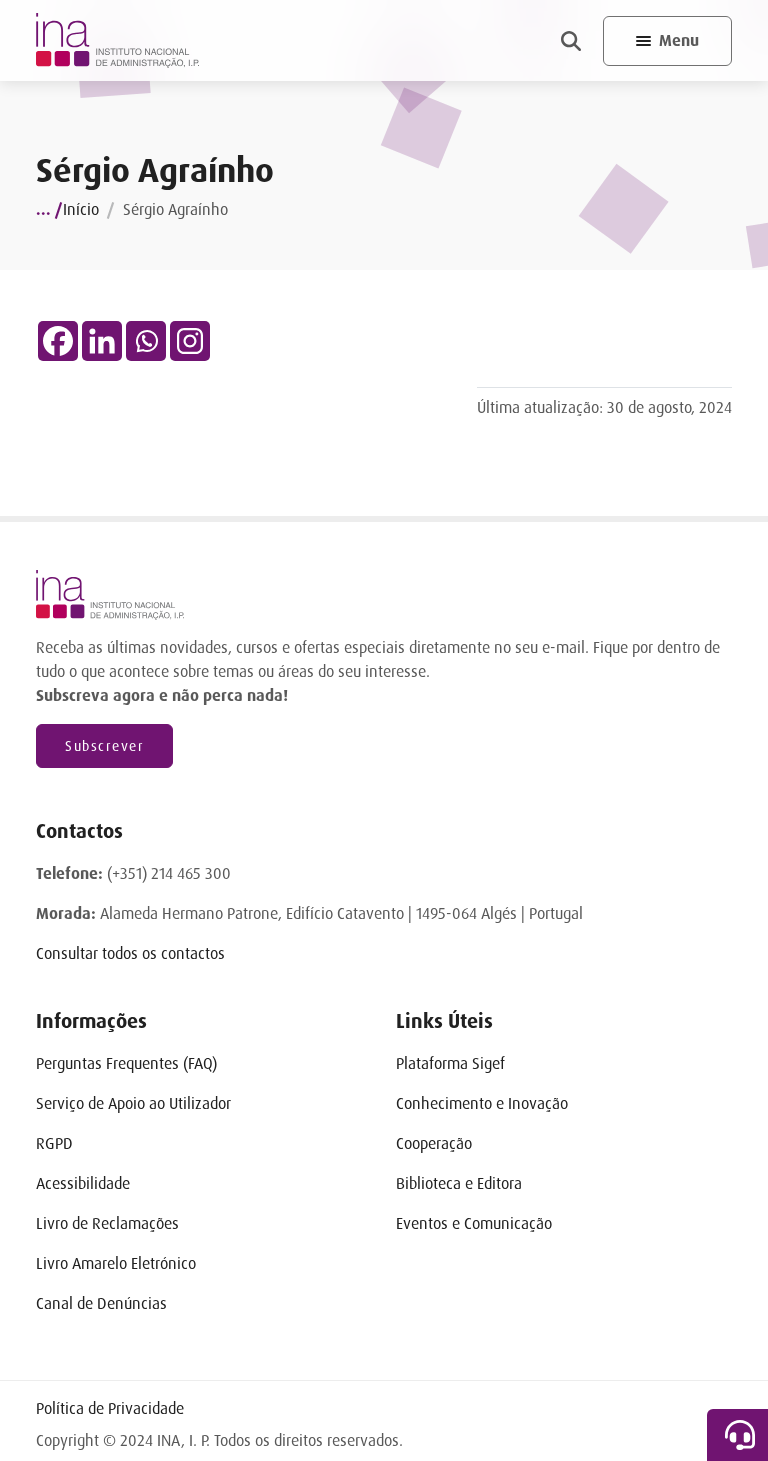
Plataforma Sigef (450, 1063)
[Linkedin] (102, 341)
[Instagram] (190, 341)
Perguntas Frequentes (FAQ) (126, 1063)
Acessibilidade (83, 1183)
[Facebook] (58, 341)
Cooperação (434, 1143)
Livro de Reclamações (107, 1223)
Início (81, 209)
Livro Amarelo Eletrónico (116, 1263)
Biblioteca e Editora (459, 1183)
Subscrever (104, 746)
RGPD (54, 1143)
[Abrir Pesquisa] (571, 41)
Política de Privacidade (110, 1408)
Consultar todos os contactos (130, 953)
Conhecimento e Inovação (482, 1103)
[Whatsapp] (146, 341)
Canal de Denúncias (101, 1303)
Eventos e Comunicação (474, 1223)
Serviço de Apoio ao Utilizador (133, 1103)
